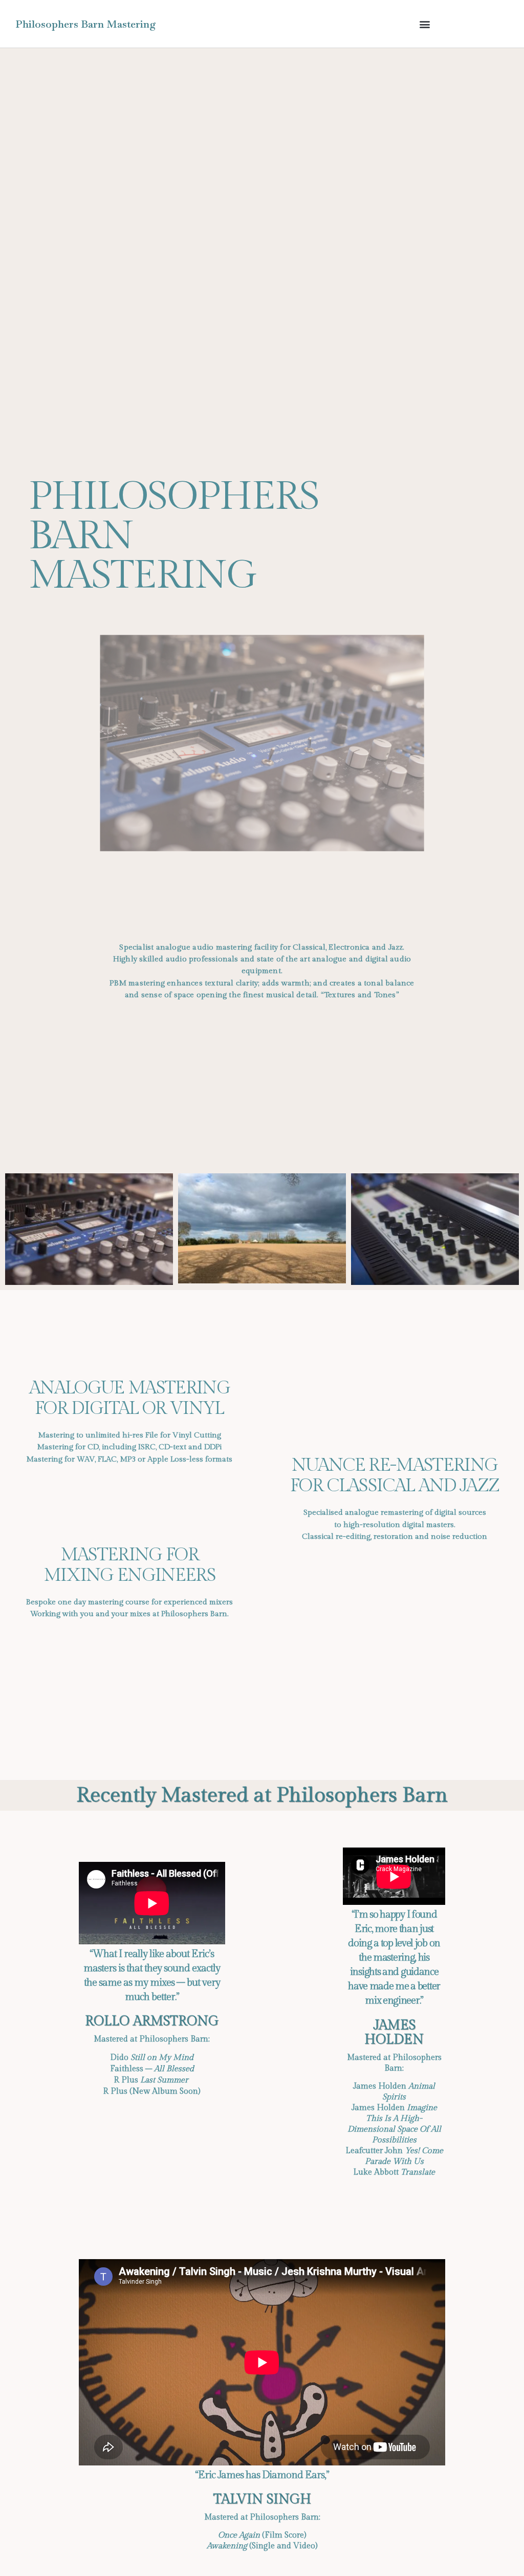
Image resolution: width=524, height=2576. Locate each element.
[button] (424, 24)
